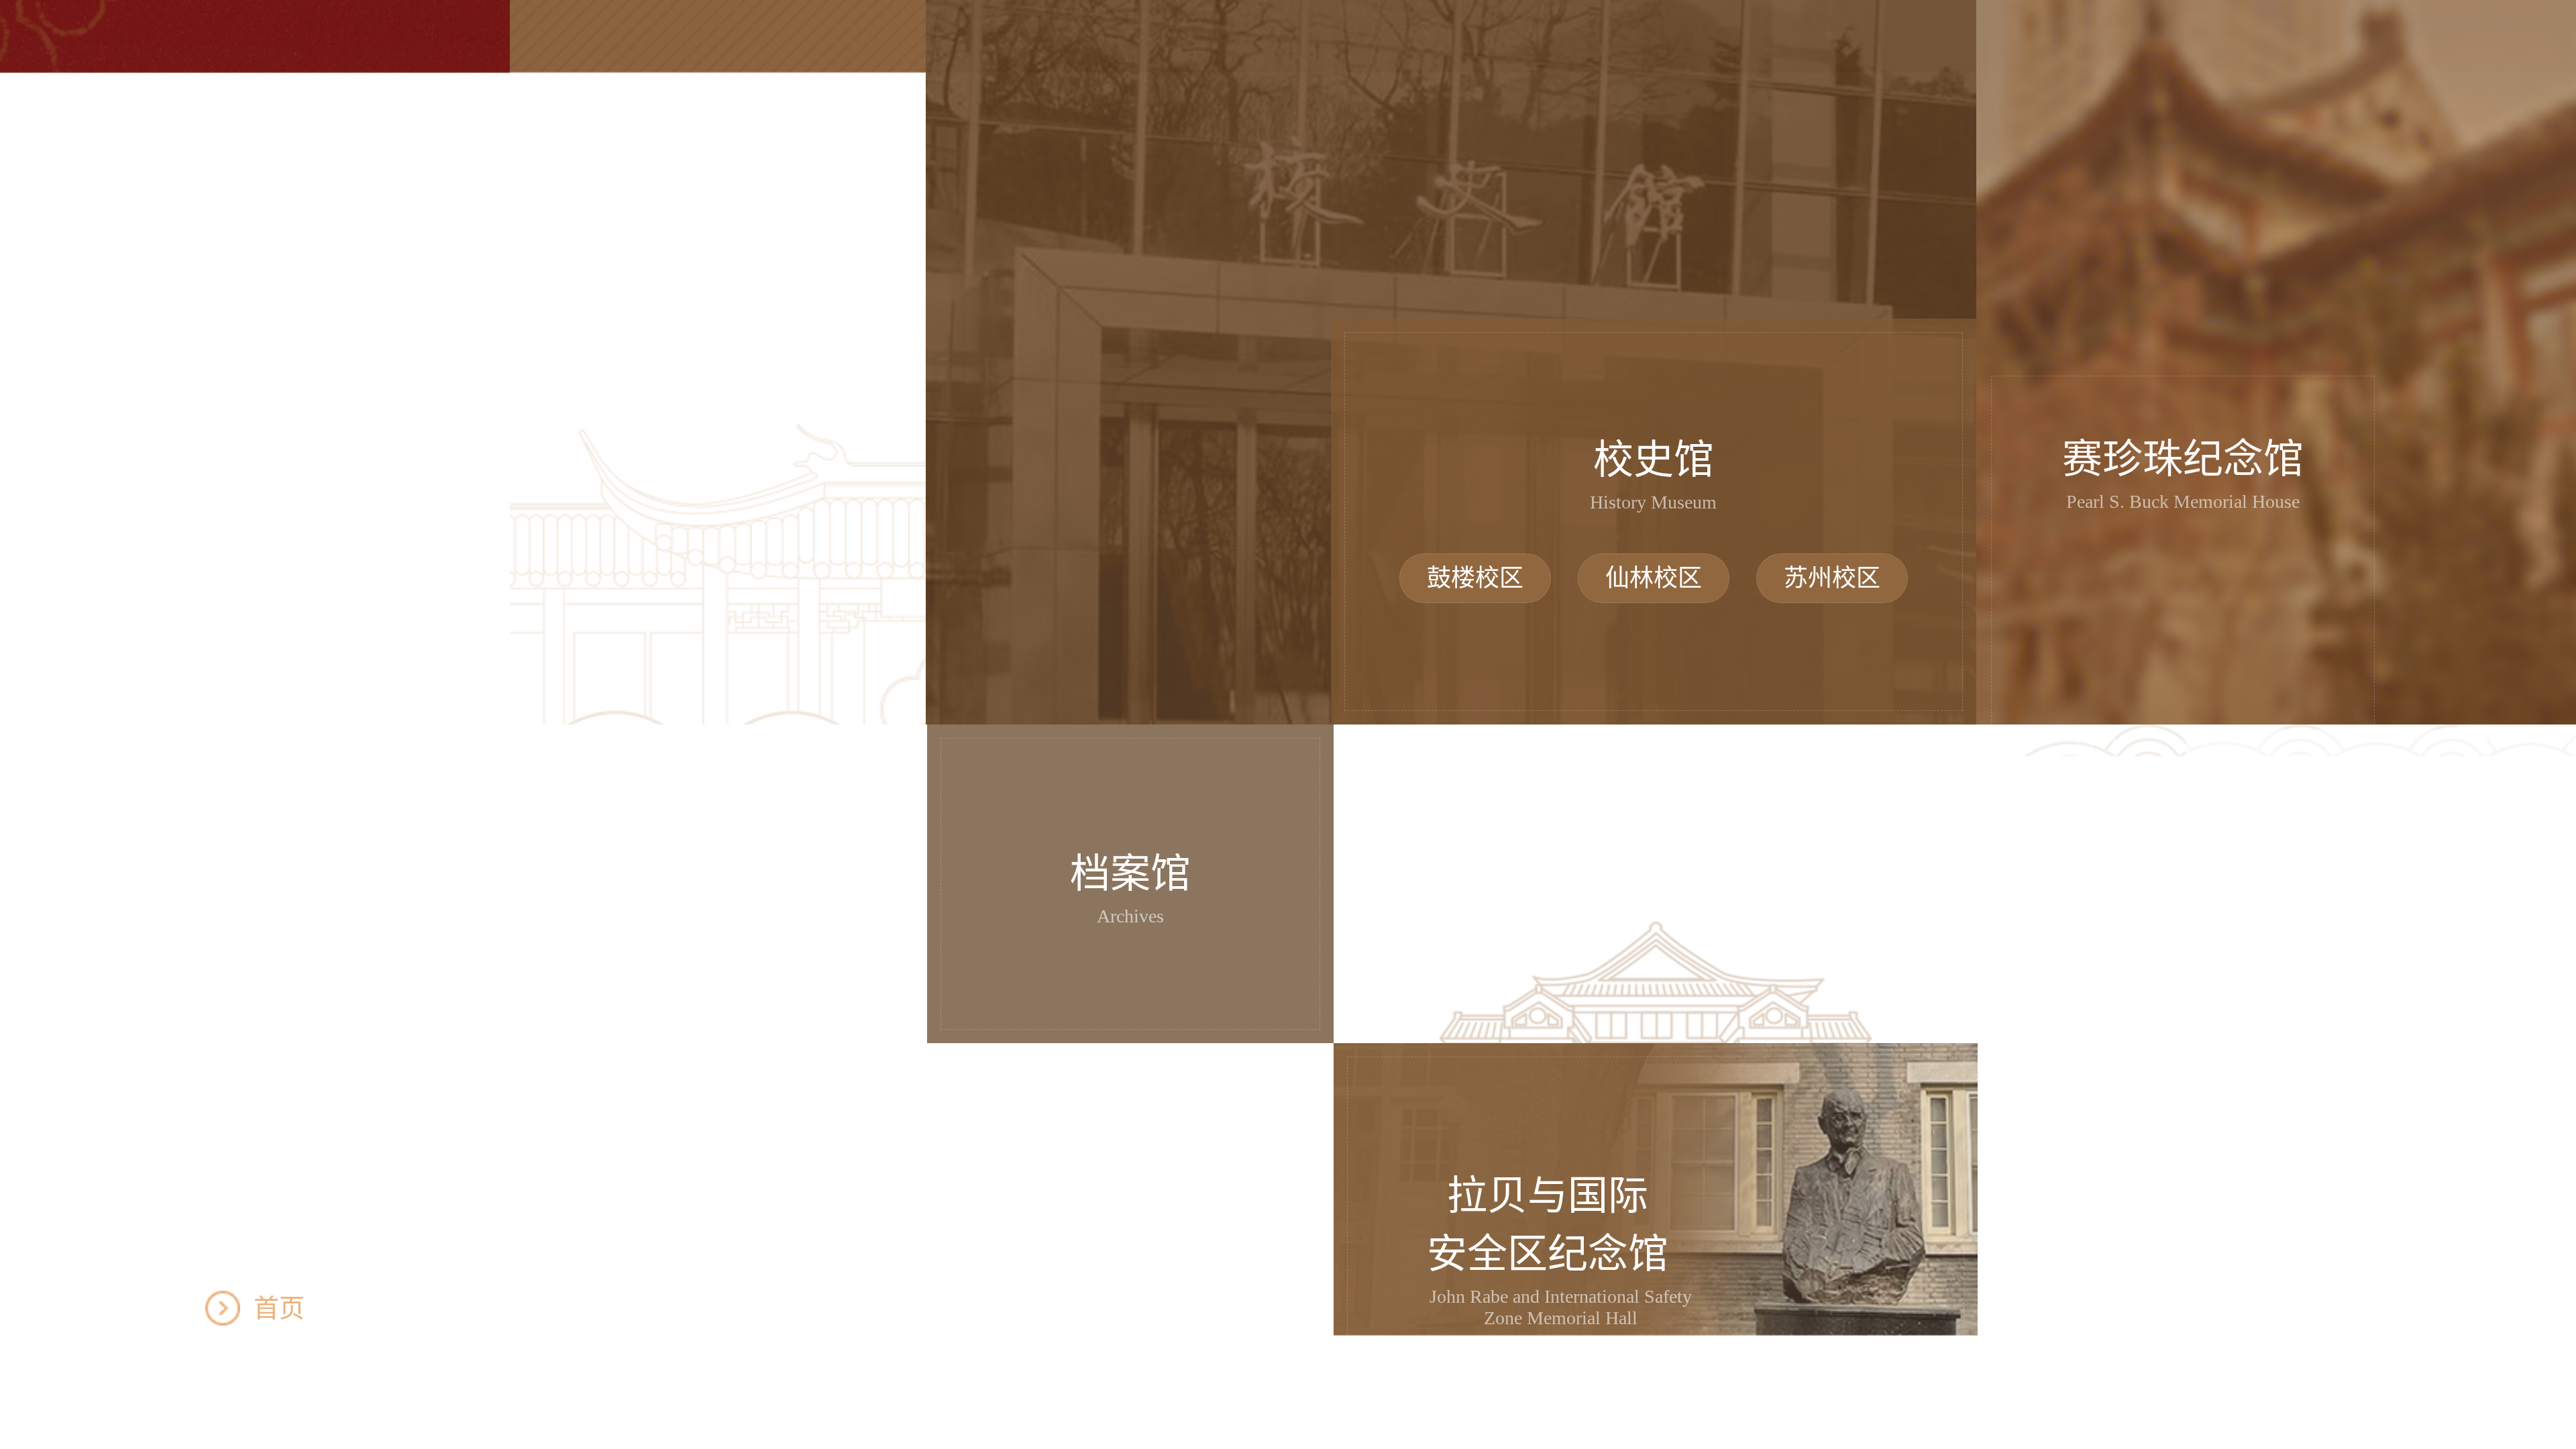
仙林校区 (1654, 578)
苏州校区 (1832, 578)
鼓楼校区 (1475, 578)
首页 (279, 1308)
